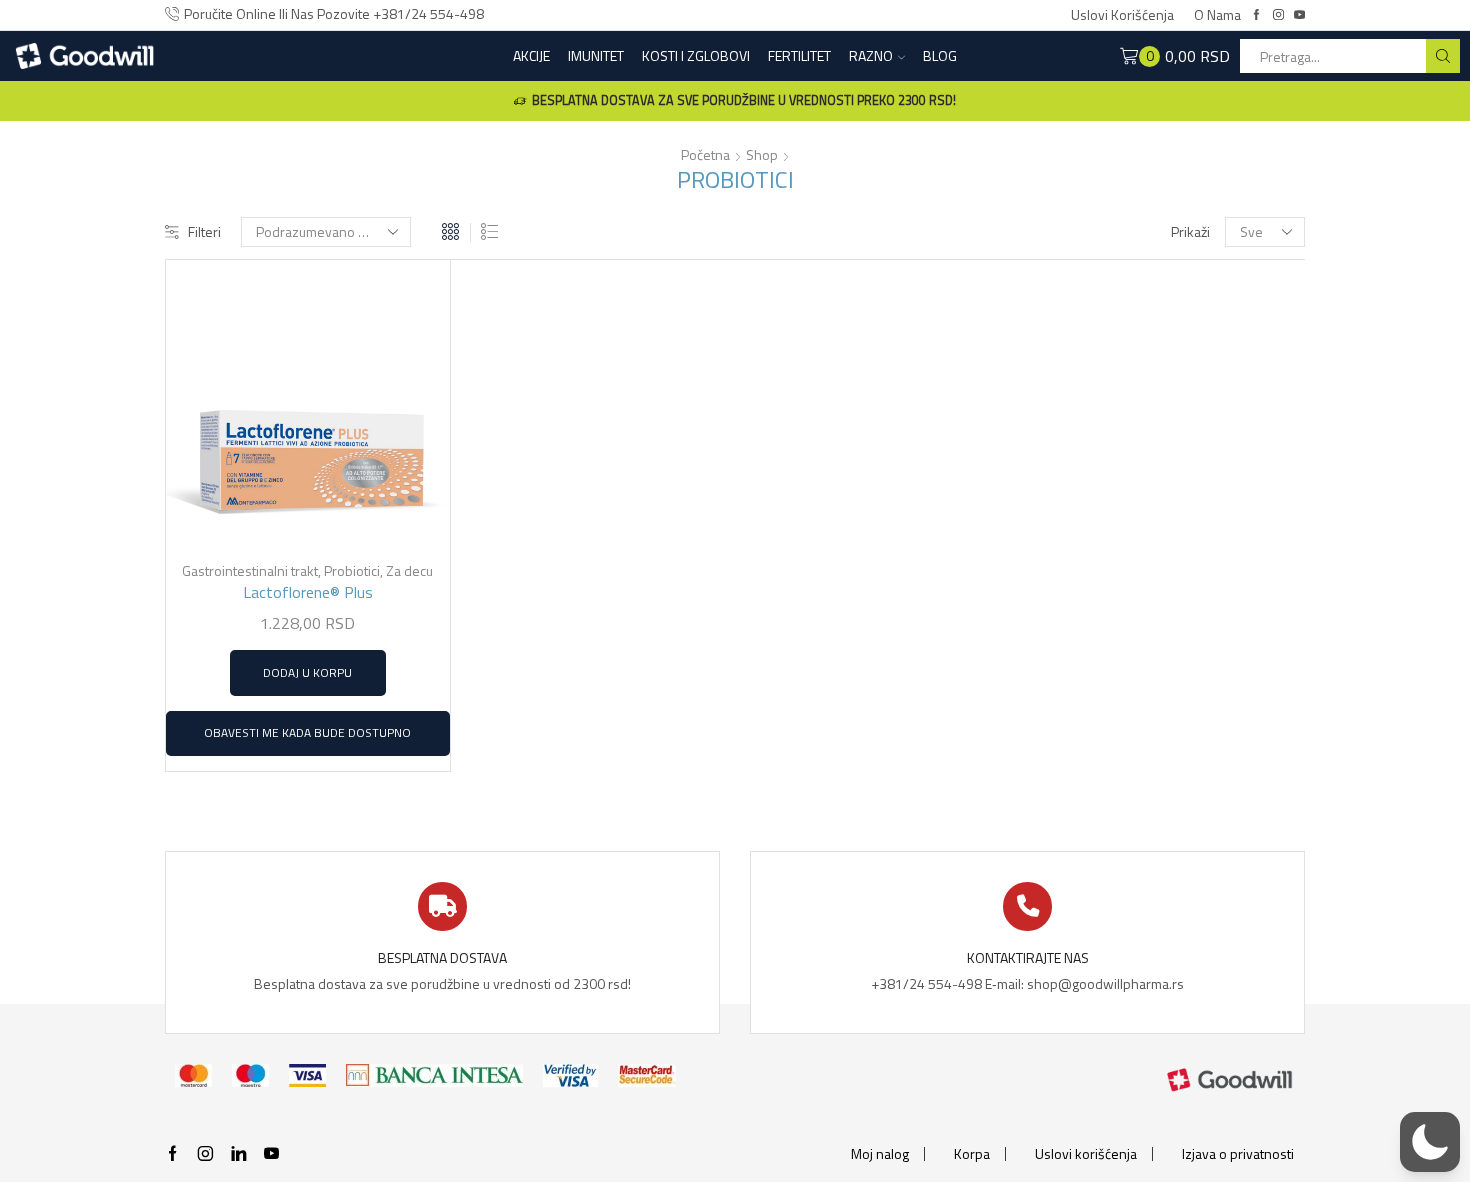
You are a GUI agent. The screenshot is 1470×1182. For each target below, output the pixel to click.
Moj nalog (880, 1154)
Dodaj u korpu (307, 673)
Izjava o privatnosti (1238, 1154)
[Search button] (1443, 56)
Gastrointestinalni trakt (250, 570)
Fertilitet (799, 55)
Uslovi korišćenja (1122, 15)
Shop (762, 155)
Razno (871, 55)
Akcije (531, 55)
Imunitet (596, 55)
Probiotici (352, 570)
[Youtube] (1299, 15)
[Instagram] (1278, 15)
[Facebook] (1256, 15)
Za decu (409, 570)
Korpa (972, 1154)
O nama (1217, 15)
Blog (940, 55)
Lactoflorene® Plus (308, 592)
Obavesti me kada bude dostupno (307, 733)
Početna (705, 155)
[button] (1430, 1142)
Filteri (204, 232)
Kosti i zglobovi (696, 55)
